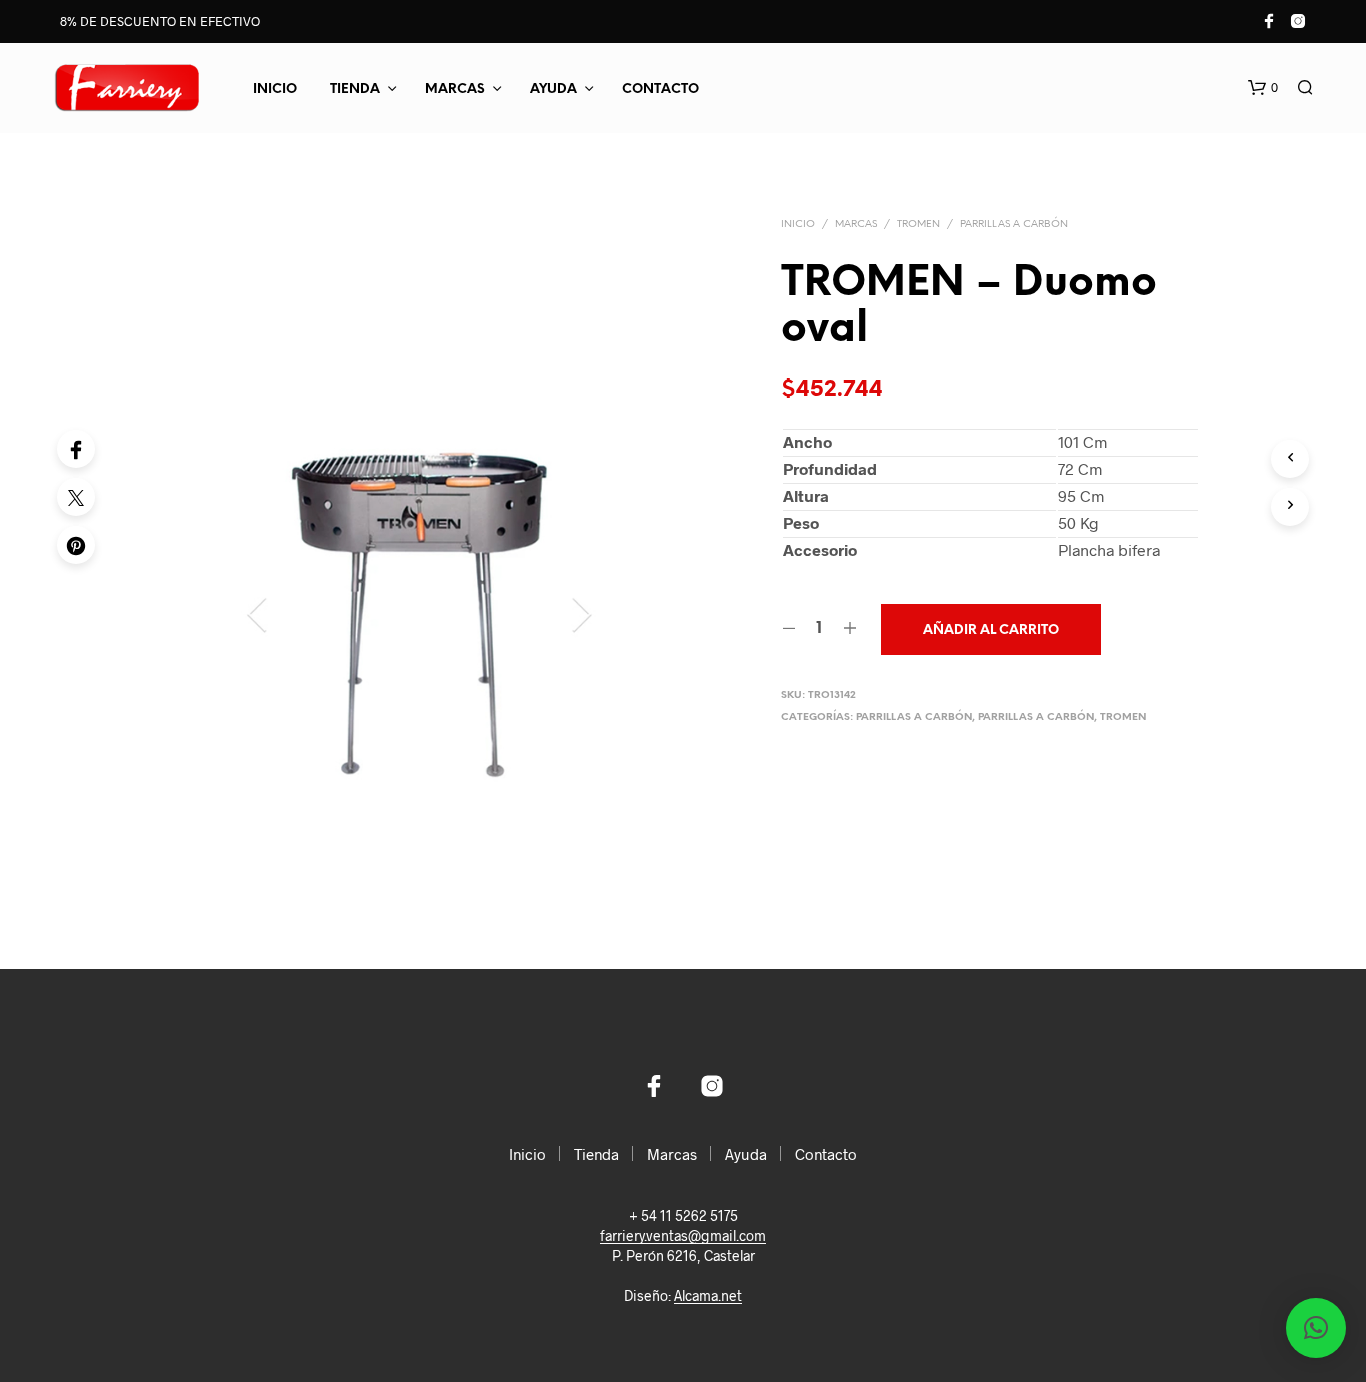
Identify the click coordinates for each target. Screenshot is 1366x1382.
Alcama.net (708, 1296)
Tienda (355, 89)
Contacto (660, 89)
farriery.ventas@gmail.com (683, 1236)
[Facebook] (76, 449)
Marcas (455, 89)
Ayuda (553, 89)
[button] (1263, 88)
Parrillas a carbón (1014, 224)
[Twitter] (76, 497)
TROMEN (918, 224)
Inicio (275, 89)
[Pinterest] (76, 545)
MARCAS (856, 224)
